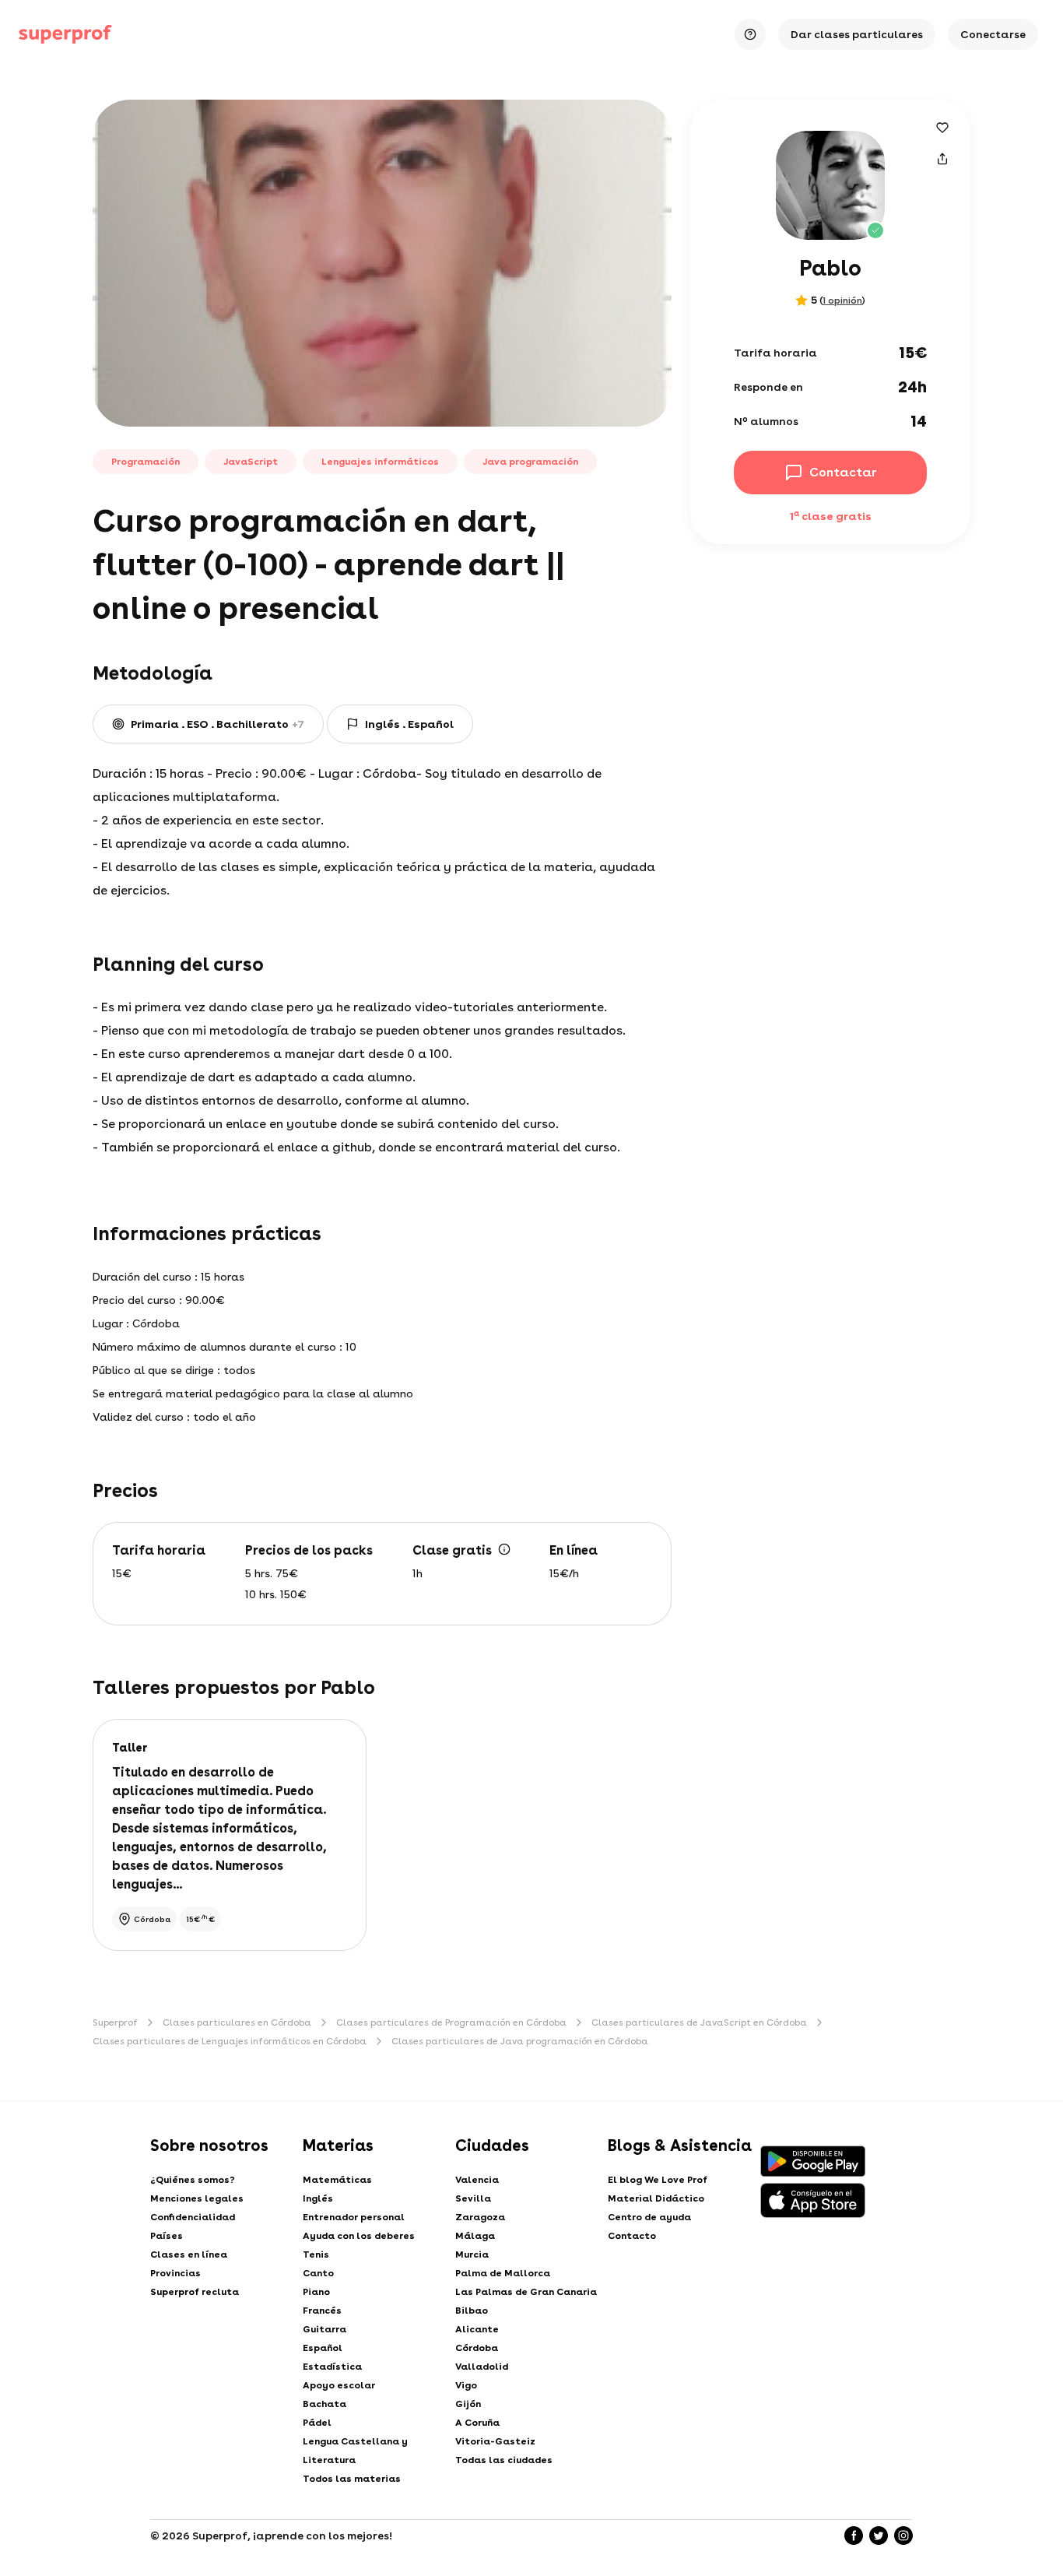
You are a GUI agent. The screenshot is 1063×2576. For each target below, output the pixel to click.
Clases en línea (189, 2254)
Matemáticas (337, 2180)
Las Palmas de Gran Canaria (526, 2292)
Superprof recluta (195, 2292)
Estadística (332, 2367)
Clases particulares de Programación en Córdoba (451, 2022)
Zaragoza (480, 2217)
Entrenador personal (354, 2217)
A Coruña (477, 2423)
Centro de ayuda (649, 2217)
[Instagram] (903, 2536)
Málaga (475, 2236)
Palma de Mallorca (503, 2273)
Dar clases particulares (857, 34)
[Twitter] (879, 2536)
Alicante (477, 2329)
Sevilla (473, 2198)
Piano (316, 2292)
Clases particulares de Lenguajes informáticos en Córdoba (230, 2041)
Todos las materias (352, 2479)
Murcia (472, 2254)
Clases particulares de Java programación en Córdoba (520, 2041)
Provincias (175, 2273)
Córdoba (477, 2348)
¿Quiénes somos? (193, 2180)
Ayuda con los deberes (359, 2236)
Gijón (468, 2404)
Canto (318, 2273)
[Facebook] (854, 2536)
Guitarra (325, 2329)
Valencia (477, 2180)
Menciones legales (197, 2198)
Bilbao (472, 2311)
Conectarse (993, 34)
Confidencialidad (193, 2217)
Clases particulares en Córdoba (237, 2022)
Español (323, 2348)
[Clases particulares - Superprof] (65, 34)
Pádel (317, 2423)
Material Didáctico (656, 2198)
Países (167, 2236)
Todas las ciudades (504, 2460)
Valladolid (482, 2367)
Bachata (325, 2404)
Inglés (318, 2198)
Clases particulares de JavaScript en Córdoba (699, 2022)
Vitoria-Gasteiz (495, 2441)
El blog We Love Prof (658, 2180)
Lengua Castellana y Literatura (355, 2451)
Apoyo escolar (339, 2385)
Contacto (632, 2236)
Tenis (316, 2254)
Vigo (466, 2385)
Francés (322, 2311)
